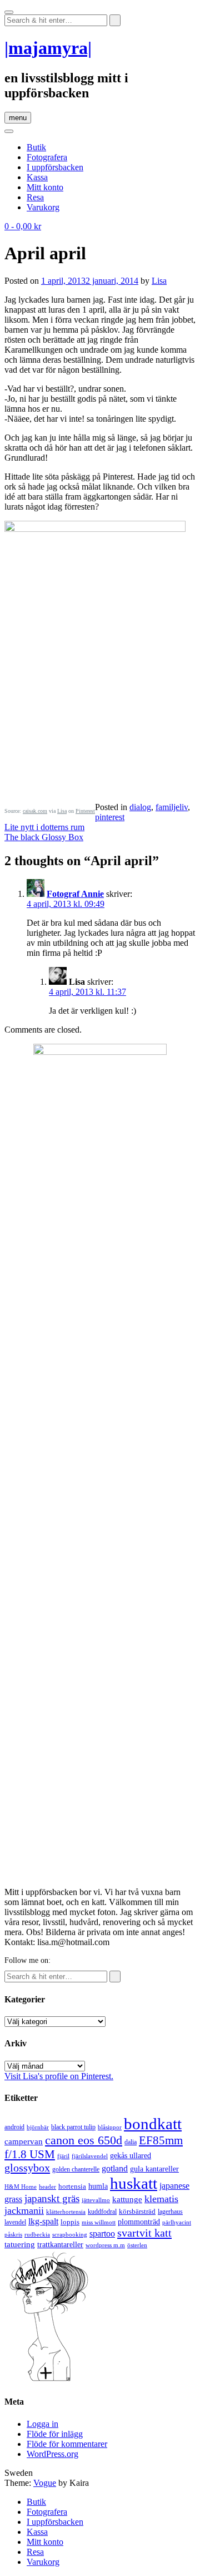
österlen (137, 2245)
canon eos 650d (84, 2140)
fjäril (63, 2156)
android (14, 2127)
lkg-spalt (43, 2221)
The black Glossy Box (44, 837)
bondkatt (153, 2124)
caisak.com (35, 811)
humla (98, 2186)
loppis (70, 2222)
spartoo (102, 2234)
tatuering (20, 2244)
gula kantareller (154, 2169)
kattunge (127, 2199)
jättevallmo (96, 2200)
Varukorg (43, 207)
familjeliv (172, 807)
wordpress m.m (105, 2245)
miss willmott (99, 2222)
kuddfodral (102, 2212)
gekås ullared (131, 2156)
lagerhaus (170, 2212)
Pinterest (85, 811)
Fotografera (47, 157)
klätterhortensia (66, 2212)
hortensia (72, 2186)
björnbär (38, 2127)
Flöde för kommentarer (67, 2444)
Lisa (159, 281)
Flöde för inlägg (55, 2434)
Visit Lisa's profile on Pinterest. (59, 2076)
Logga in (42, 2424)
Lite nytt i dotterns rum (44, 827)
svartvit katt (144, 2233)
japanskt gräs (52, 2199)
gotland (115, 2168)
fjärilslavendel (90, 2156)
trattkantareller (60, 2244)
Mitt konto (45, 187)
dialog (140, 807)
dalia (131, 2142)
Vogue (45, 2483)
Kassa (37, 177)
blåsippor (110, 2127)
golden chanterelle (76, 2169)
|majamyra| (48, 48)
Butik (36, 147)
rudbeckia (37, 2234)
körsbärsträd (137, 2211)
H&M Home (21, 2187)
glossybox (27, 2168)
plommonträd (139, 2222)
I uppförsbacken (55, 167)
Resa (35, 197)
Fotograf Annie (75, 894)
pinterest (110, 817)
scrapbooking (70, 2234)
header (47, 2187)
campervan (24, 2141)
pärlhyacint (177, 2222)
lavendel (15, 2222)
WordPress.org (52, 2454)
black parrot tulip (73, 2127)
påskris (13, 2235)
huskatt (134, 2183)
